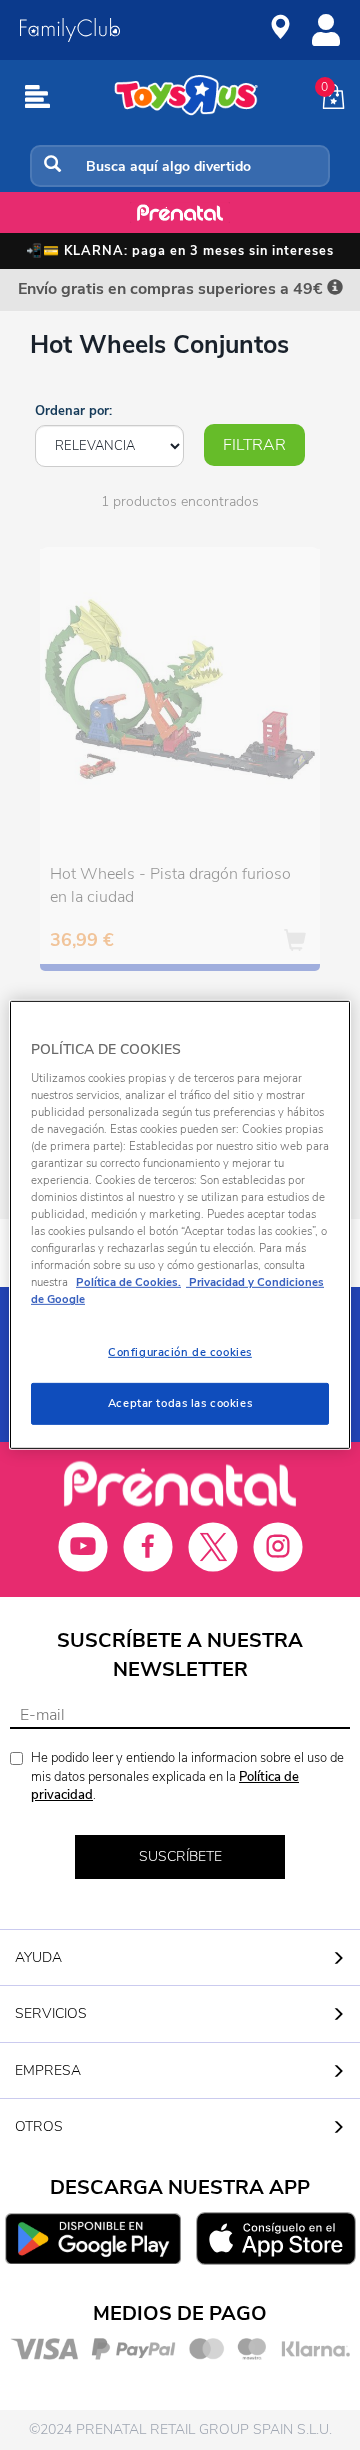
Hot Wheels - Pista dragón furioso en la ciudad (170, 885)
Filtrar (254, 445)
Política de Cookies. (128, 1282)
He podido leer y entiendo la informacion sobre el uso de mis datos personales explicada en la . (187, 1776)
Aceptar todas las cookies (180, 1403)
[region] (180, 1225)
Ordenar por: (73, 411)
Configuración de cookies (180, 1352)
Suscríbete (180, 1856)
